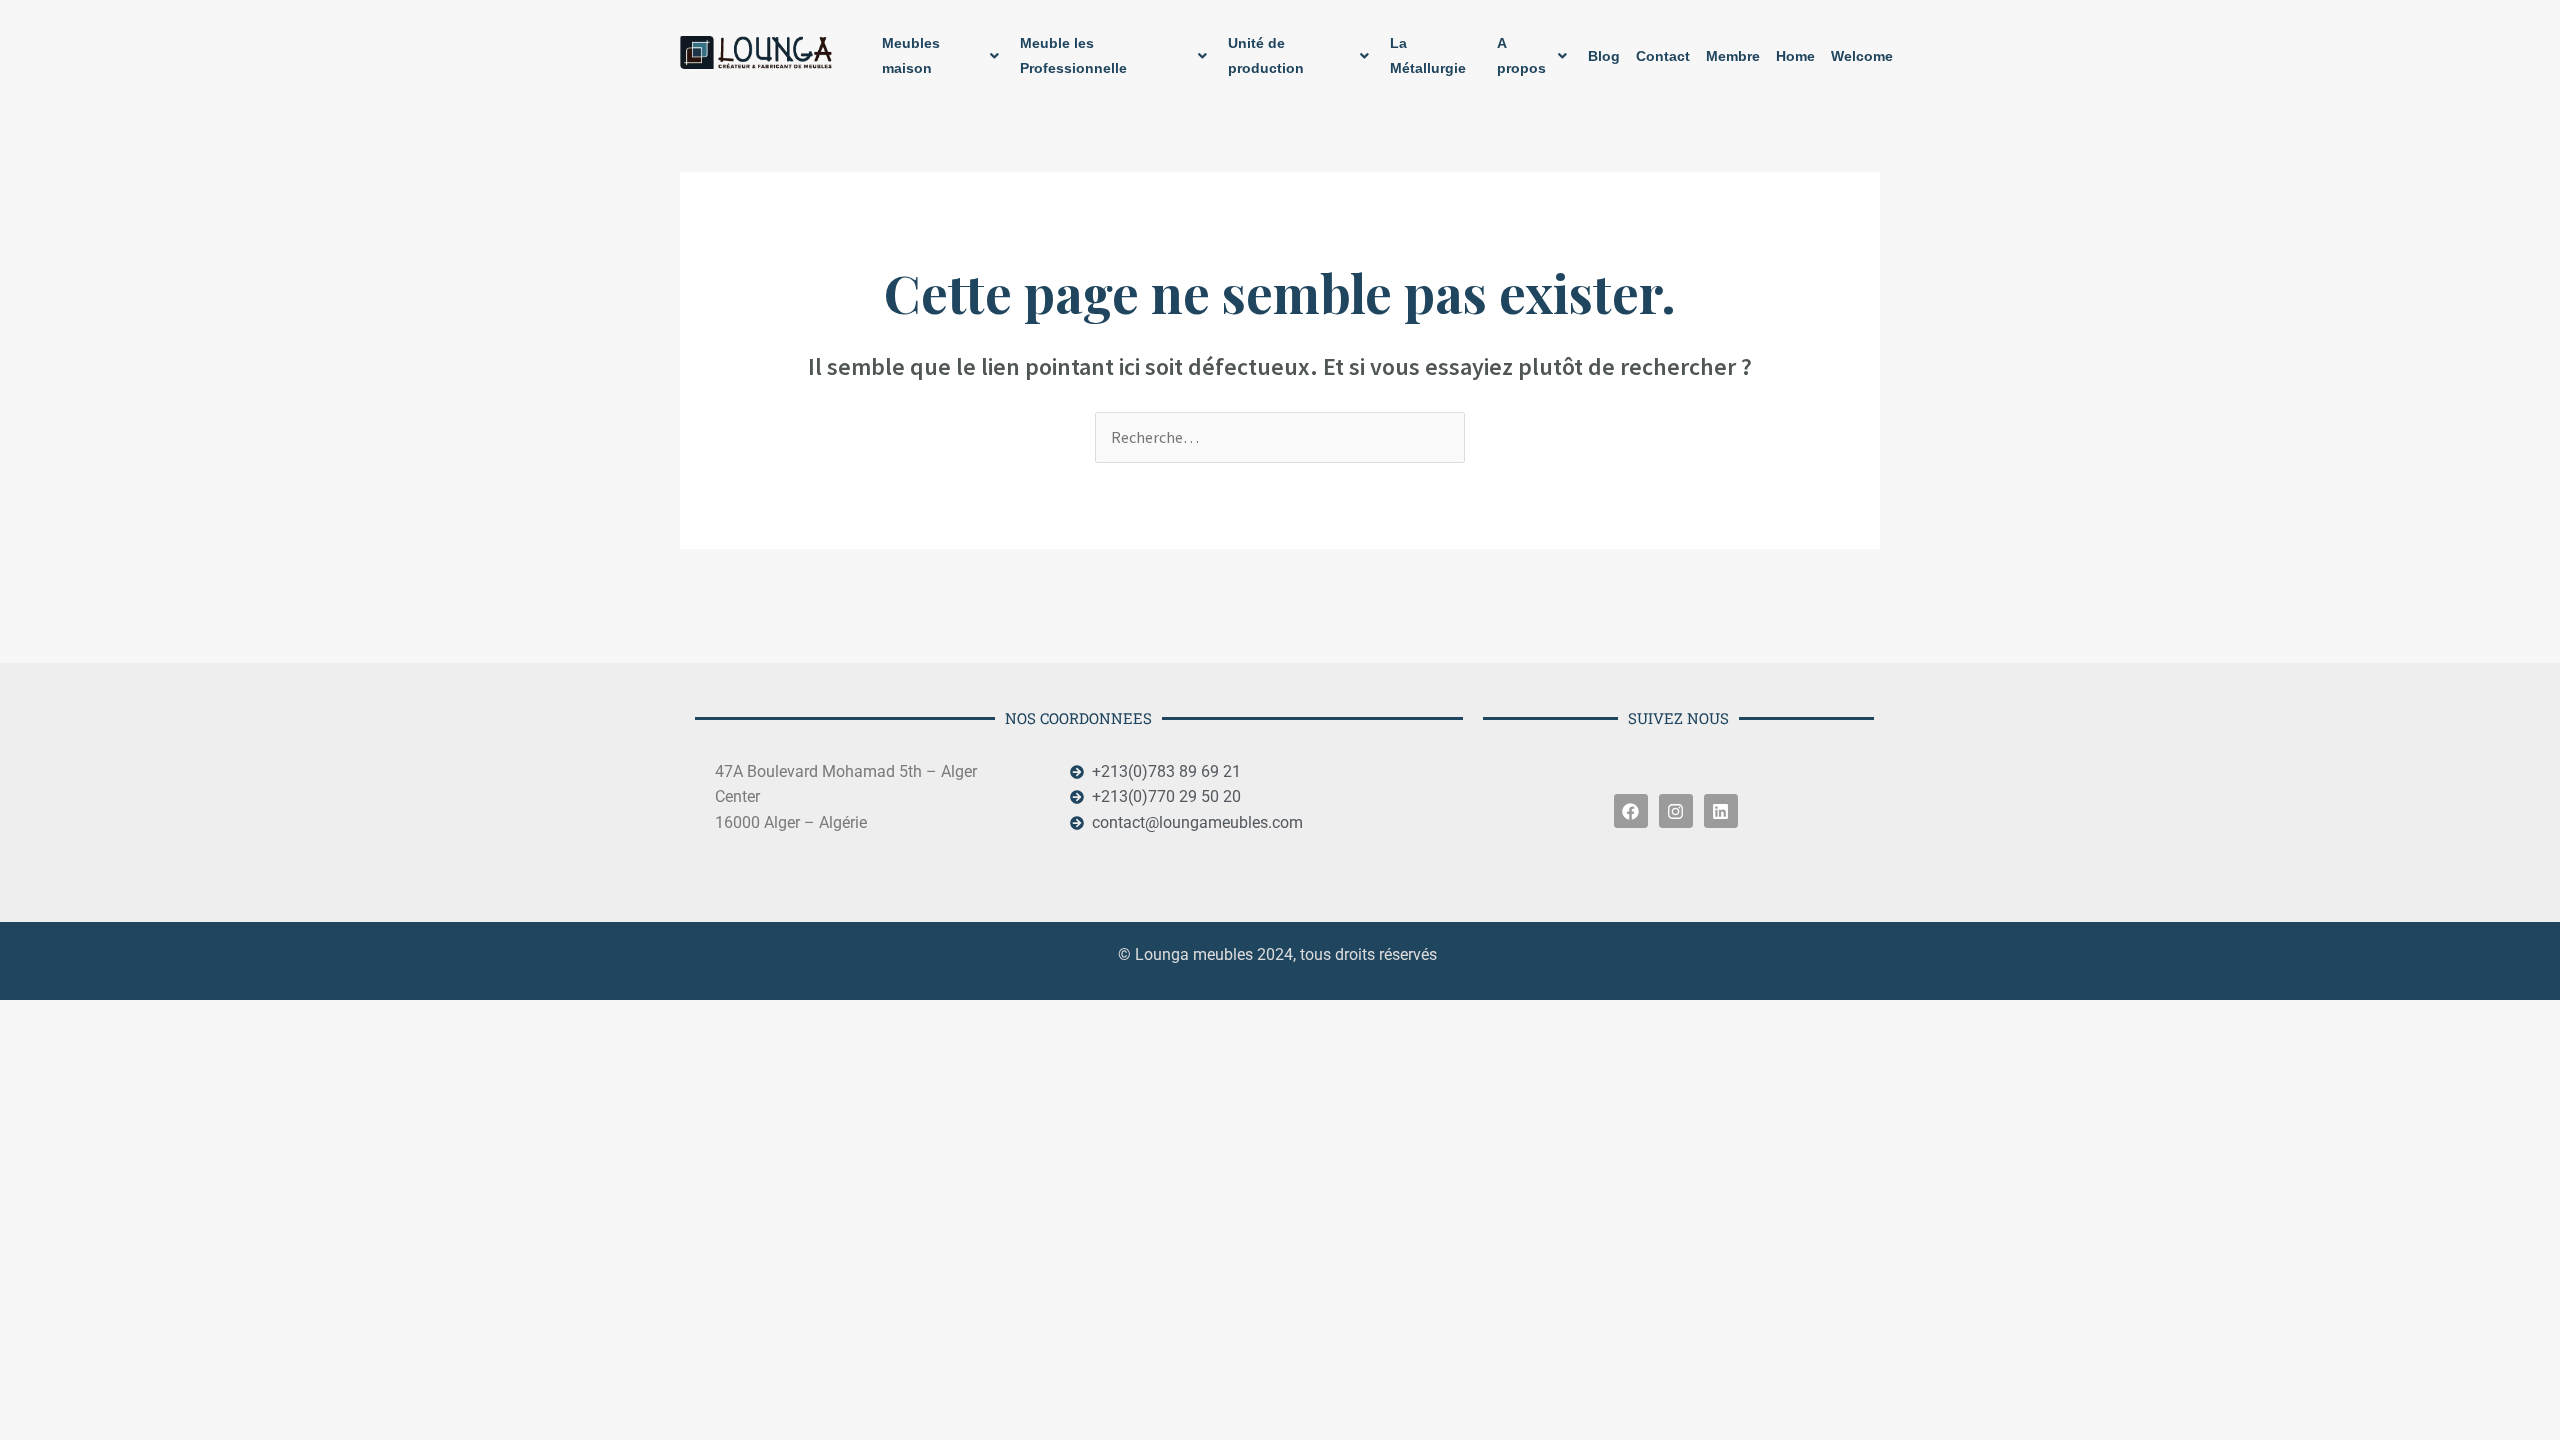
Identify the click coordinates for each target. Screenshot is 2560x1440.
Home (1795, 56)
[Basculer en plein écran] (105, 1018)
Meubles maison (911, 56)
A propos (1521, 56)
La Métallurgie (1428, 56)
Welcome (1862, 56)
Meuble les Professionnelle (1073, 56)
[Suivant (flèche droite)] (105, 1053)
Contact (1663, 56)
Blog (1604, 56)
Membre (1733, 56)
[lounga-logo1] (756, 52)
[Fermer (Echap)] (247, 1018)
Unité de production (1266, 56)
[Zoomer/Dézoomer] (34, 1018)
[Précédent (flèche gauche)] (34, 1053)
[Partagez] (176, 1018)
